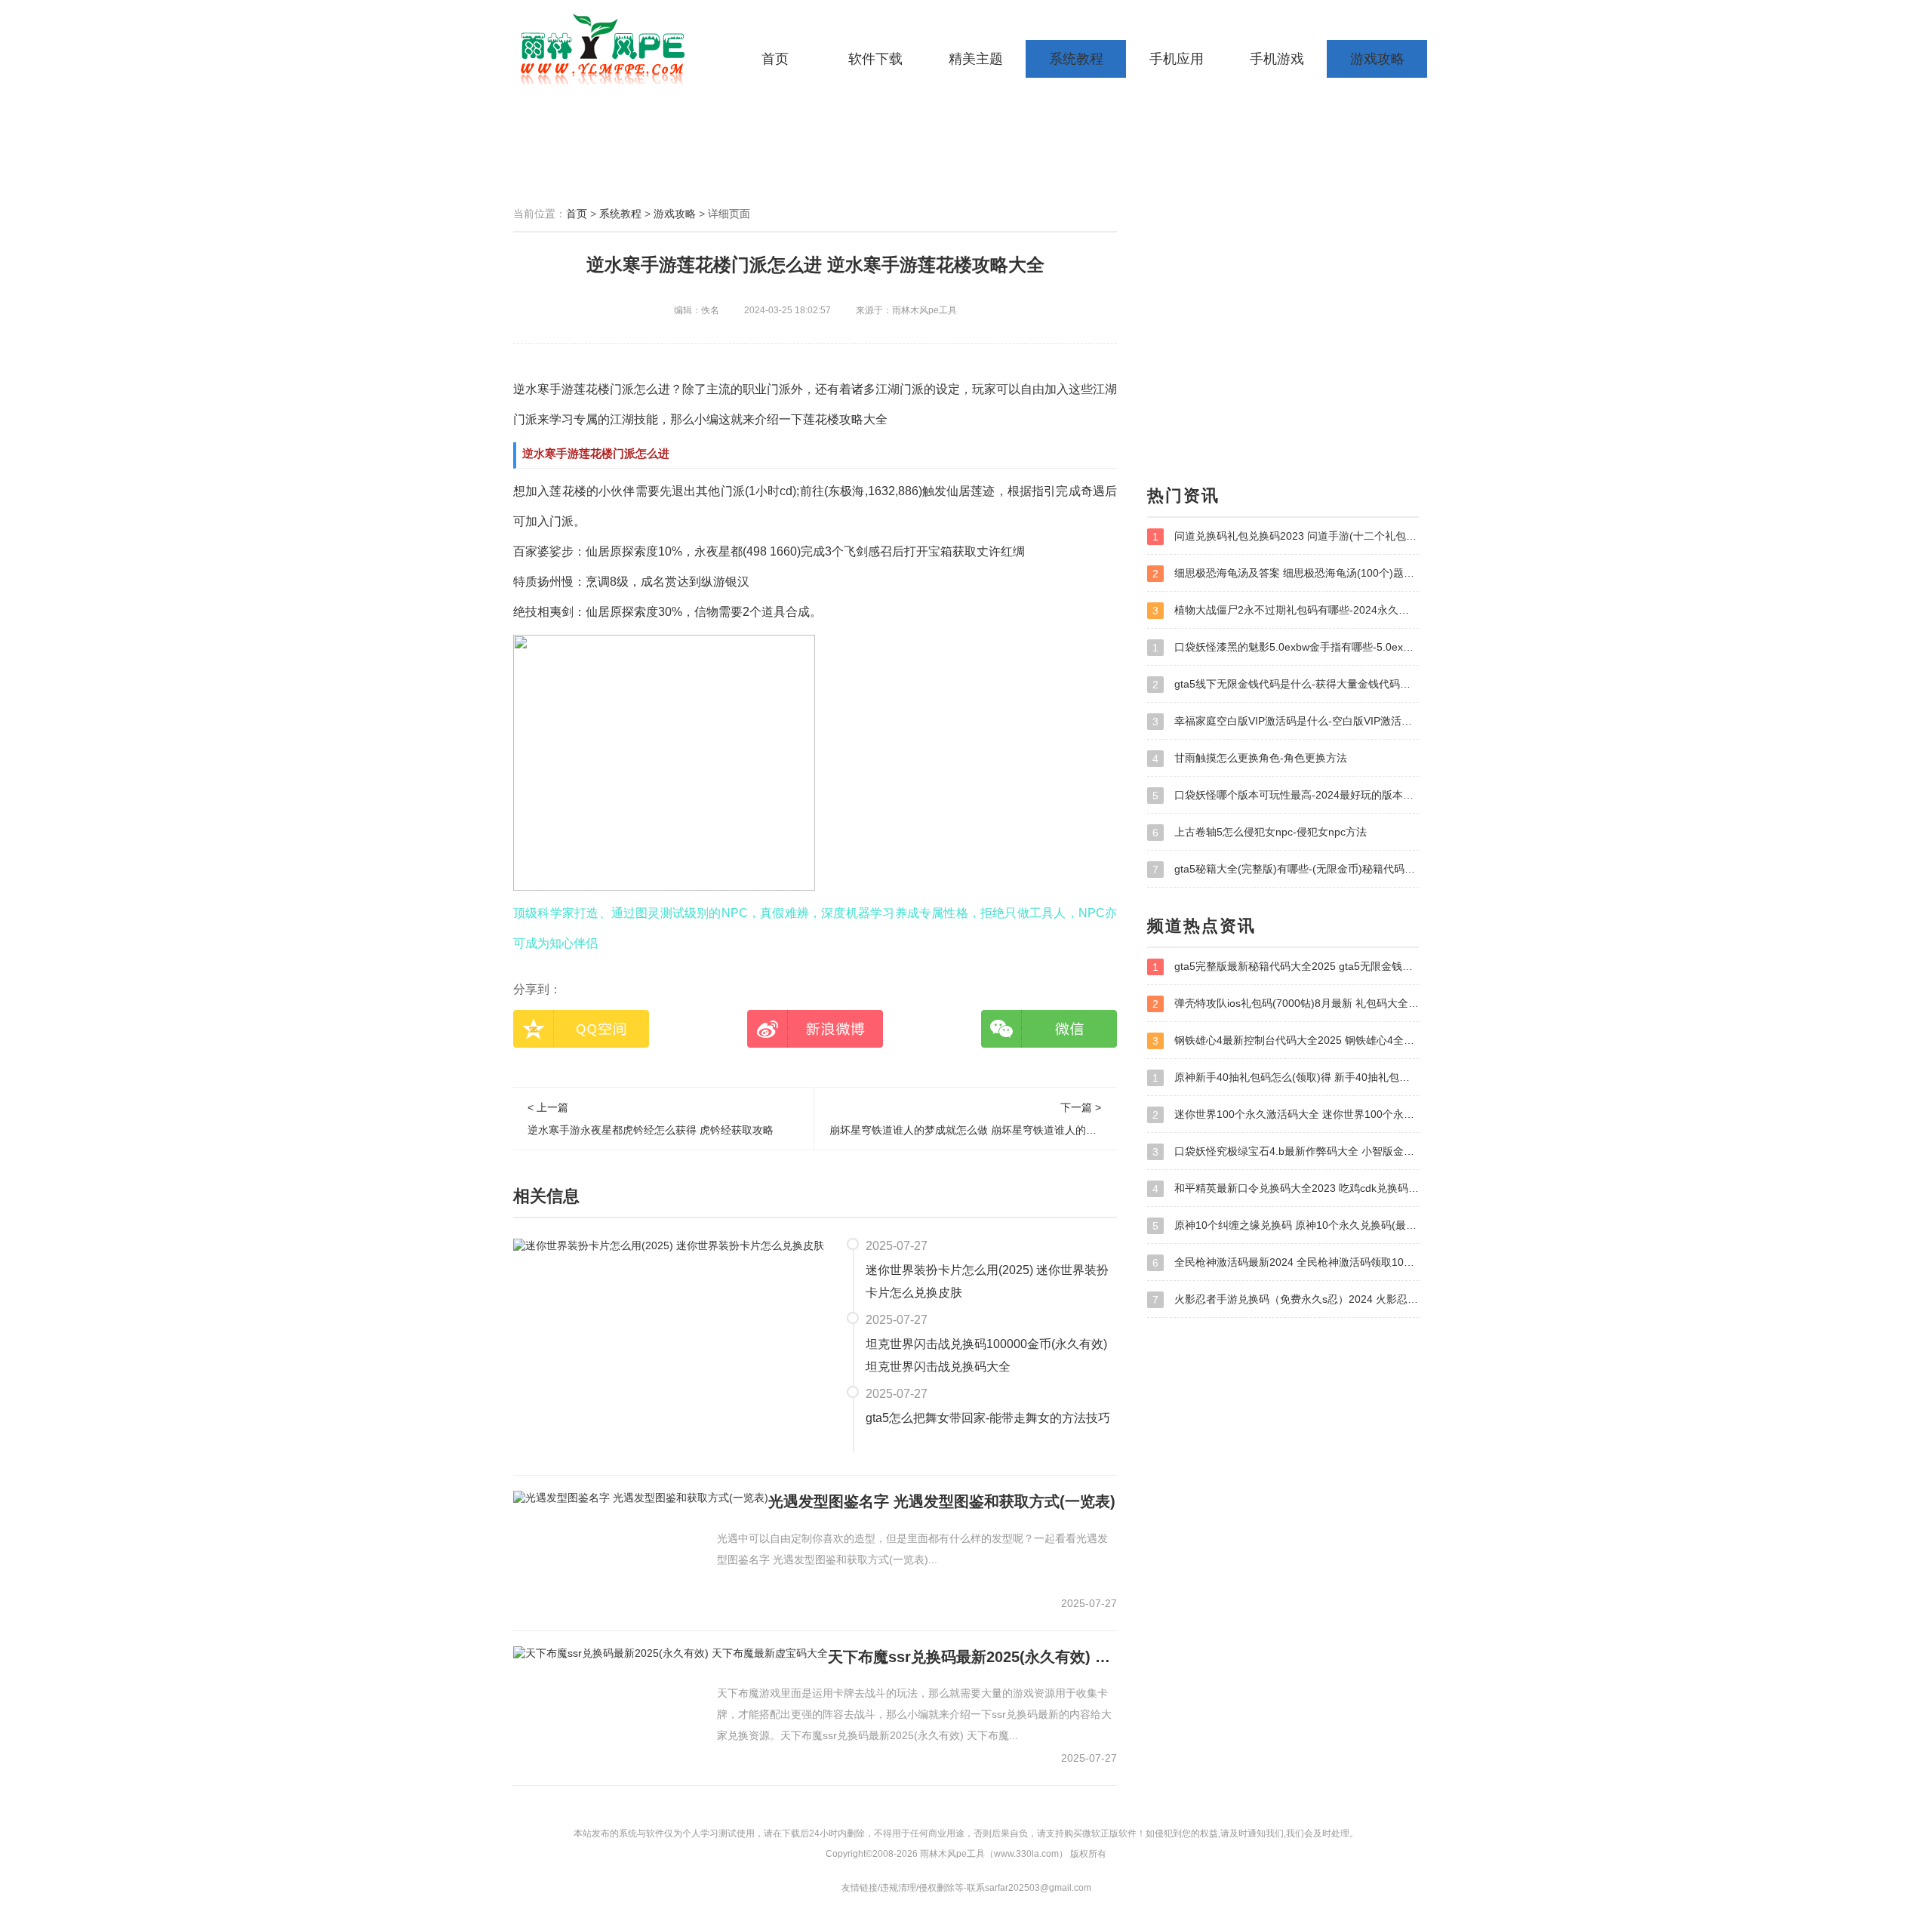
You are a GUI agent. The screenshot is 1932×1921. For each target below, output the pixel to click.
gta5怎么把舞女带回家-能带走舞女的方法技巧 (988, 1418)
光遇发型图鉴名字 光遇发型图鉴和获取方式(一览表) (942, 1501)
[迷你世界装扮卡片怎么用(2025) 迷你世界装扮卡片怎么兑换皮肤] (669, 1245)
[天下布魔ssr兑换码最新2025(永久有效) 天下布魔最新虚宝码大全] (671, 1653)
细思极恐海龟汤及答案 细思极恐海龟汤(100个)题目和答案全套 (1286, 573)
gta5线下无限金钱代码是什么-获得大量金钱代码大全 (1286, 684)
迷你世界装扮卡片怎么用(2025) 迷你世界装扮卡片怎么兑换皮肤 (987, 1281)
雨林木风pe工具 (608, 49)
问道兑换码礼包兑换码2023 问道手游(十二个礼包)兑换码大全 (1286, 536)
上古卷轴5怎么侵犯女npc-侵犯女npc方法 (1260, 832)
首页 (775, 59)
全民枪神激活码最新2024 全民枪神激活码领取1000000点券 (1286, 1262)
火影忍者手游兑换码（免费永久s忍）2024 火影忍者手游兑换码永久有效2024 (1286, 1299)
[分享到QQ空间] (581, 1029)
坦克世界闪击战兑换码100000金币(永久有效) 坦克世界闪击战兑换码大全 (986, 1355)
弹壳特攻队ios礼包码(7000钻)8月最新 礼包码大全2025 (1286, 1004)
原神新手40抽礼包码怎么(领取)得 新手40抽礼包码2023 (1286, 1077)
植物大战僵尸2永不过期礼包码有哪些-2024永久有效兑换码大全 (1286, 610)
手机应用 (1177, 59)
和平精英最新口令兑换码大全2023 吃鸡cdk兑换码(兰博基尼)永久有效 (1286, 1188)
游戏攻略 (1377, 59)
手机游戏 (1277, 59)
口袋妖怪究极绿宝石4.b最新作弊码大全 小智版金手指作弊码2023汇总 (1286, 1151)
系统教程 (1076, 59)
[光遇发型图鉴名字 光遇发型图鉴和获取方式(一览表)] (641, 1498)
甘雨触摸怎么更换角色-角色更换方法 (1250, 758)
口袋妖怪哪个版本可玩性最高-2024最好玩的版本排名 (1286, 795)
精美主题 (976, 59)
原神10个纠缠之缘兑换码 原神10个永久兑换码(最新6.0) (1286, 1225)
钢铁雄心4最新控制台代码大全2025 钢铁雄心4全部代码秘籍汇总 (1286, 1041)
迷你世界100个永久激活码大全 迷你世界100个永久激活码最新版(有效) (1286, 1114)
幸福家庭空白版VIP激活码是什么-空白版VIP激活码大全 (1286, 721)
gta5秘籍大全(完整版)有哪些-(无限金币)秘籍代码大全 (1286, 869)
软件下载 (875, 59)
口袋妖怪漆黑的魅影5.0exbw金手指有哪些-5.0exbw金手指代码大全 (1286, 647)
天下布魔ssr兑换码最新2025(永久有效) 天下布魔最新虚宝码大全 (972, 1657)
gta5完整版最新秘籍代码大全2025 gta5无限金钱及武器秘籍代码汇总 (1286, 967)
